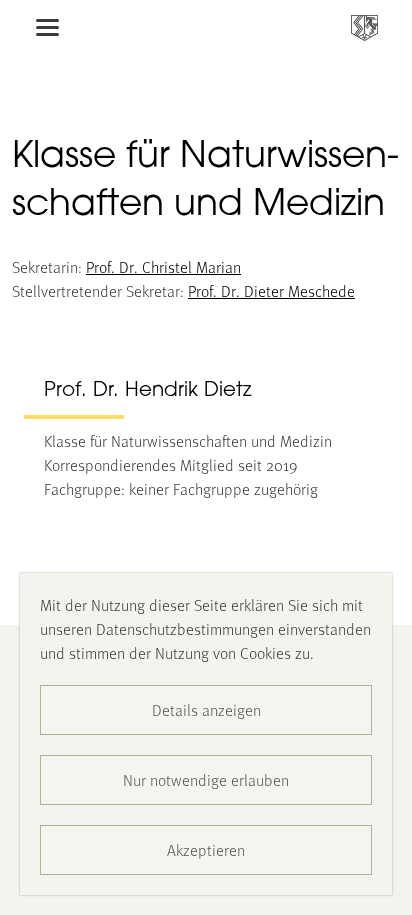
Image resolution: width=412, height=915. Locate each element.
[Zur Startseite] (364, 27)
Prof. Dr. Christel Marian (163, 266)
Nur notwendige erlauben (206, 779)
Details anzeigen (206, 709)
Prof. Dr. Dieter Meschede (271, 290)
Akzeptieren (206, 849)
